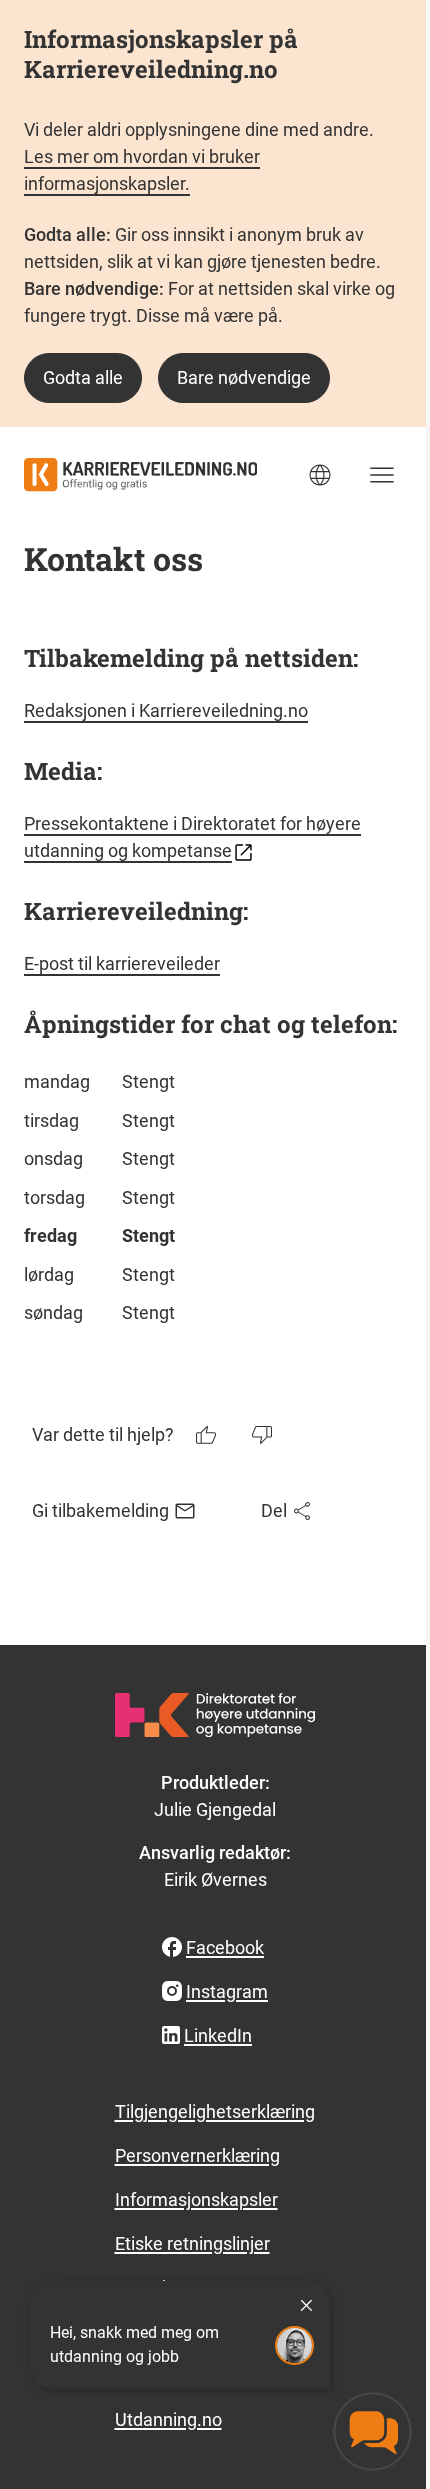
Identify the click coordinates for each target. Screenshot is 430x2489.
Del (274, 1510)
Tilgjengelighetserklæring (215, 2111)
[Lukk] (306, 2305)
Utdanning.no (168, 2419)
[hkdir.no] (215, 1715)
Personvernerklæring (197, 2155)
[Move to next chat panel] (372, 2431)
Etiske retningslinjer (192, 2243)
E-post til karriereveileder (122, 963)
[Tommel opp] (208, 1435)
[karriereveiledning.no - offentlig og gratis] (140, 474)
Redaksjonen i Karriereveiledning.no (166, 710)
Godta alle (83, 377)
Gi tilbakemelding (100, 1510)
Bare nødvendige (244, 377)
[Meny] (382, 475)
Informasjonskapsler (196, 2199)
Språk (320, 475)
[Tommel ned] (264, 1435)
